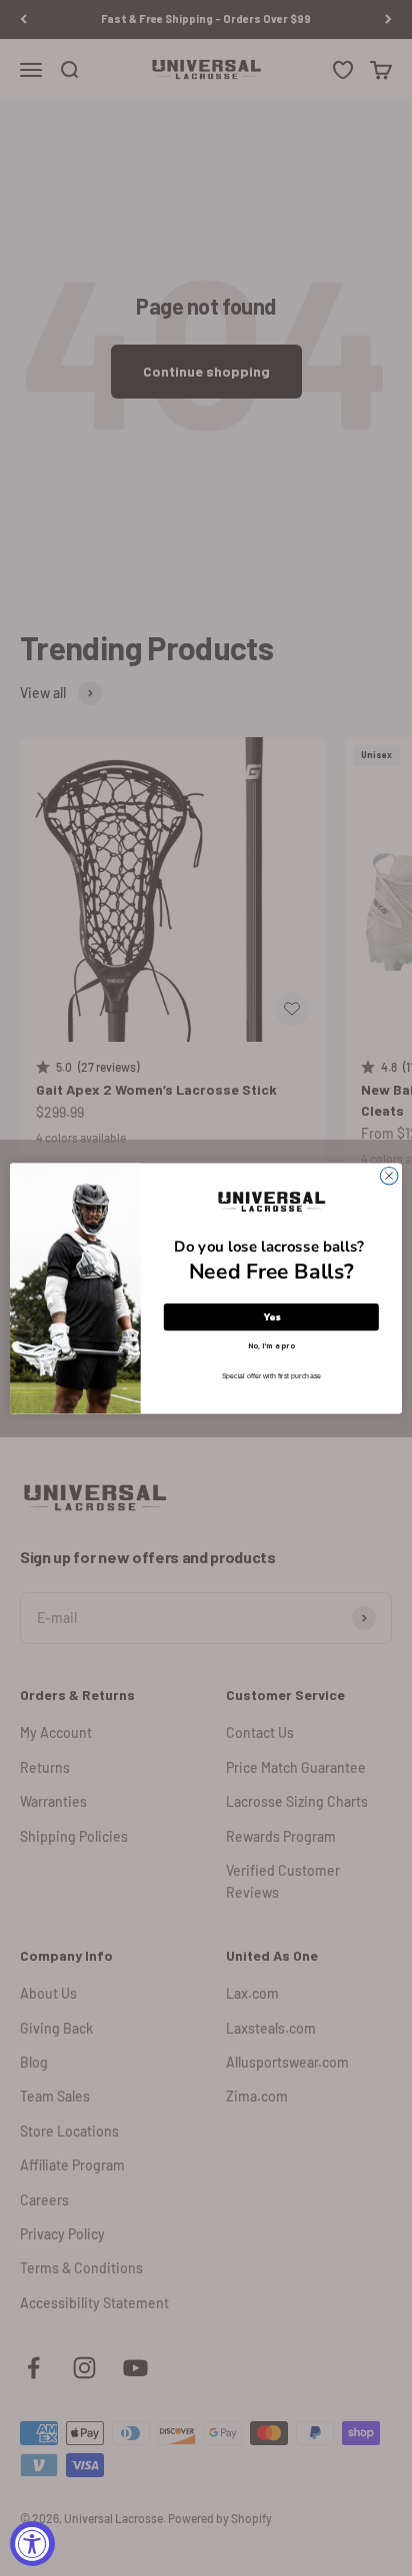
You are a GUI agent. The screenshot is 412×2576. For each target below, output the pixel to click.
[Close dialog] (389, 1176)
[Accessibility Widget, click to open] (32, 2544)
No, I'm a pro (271, 1344)
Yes (271, 1317)
